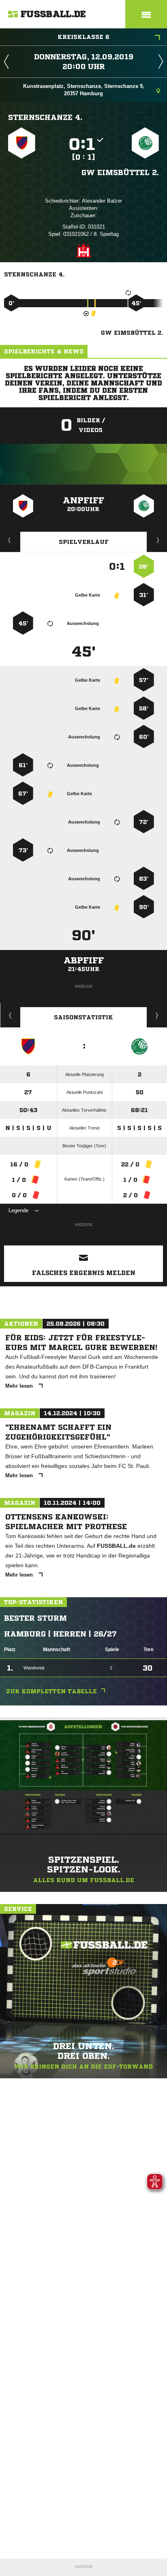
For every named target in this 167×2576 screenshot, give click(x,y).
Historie (10, 1015)
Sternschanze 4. (45, 117)
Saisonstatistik (83, 1017)
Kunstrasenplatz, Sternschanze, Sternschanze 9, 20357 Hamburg (84, 90)
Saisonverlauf (157, 1015)
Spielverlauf (84, 542)
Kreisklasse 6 (83, 37)
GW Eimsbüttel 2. (120, 172)
